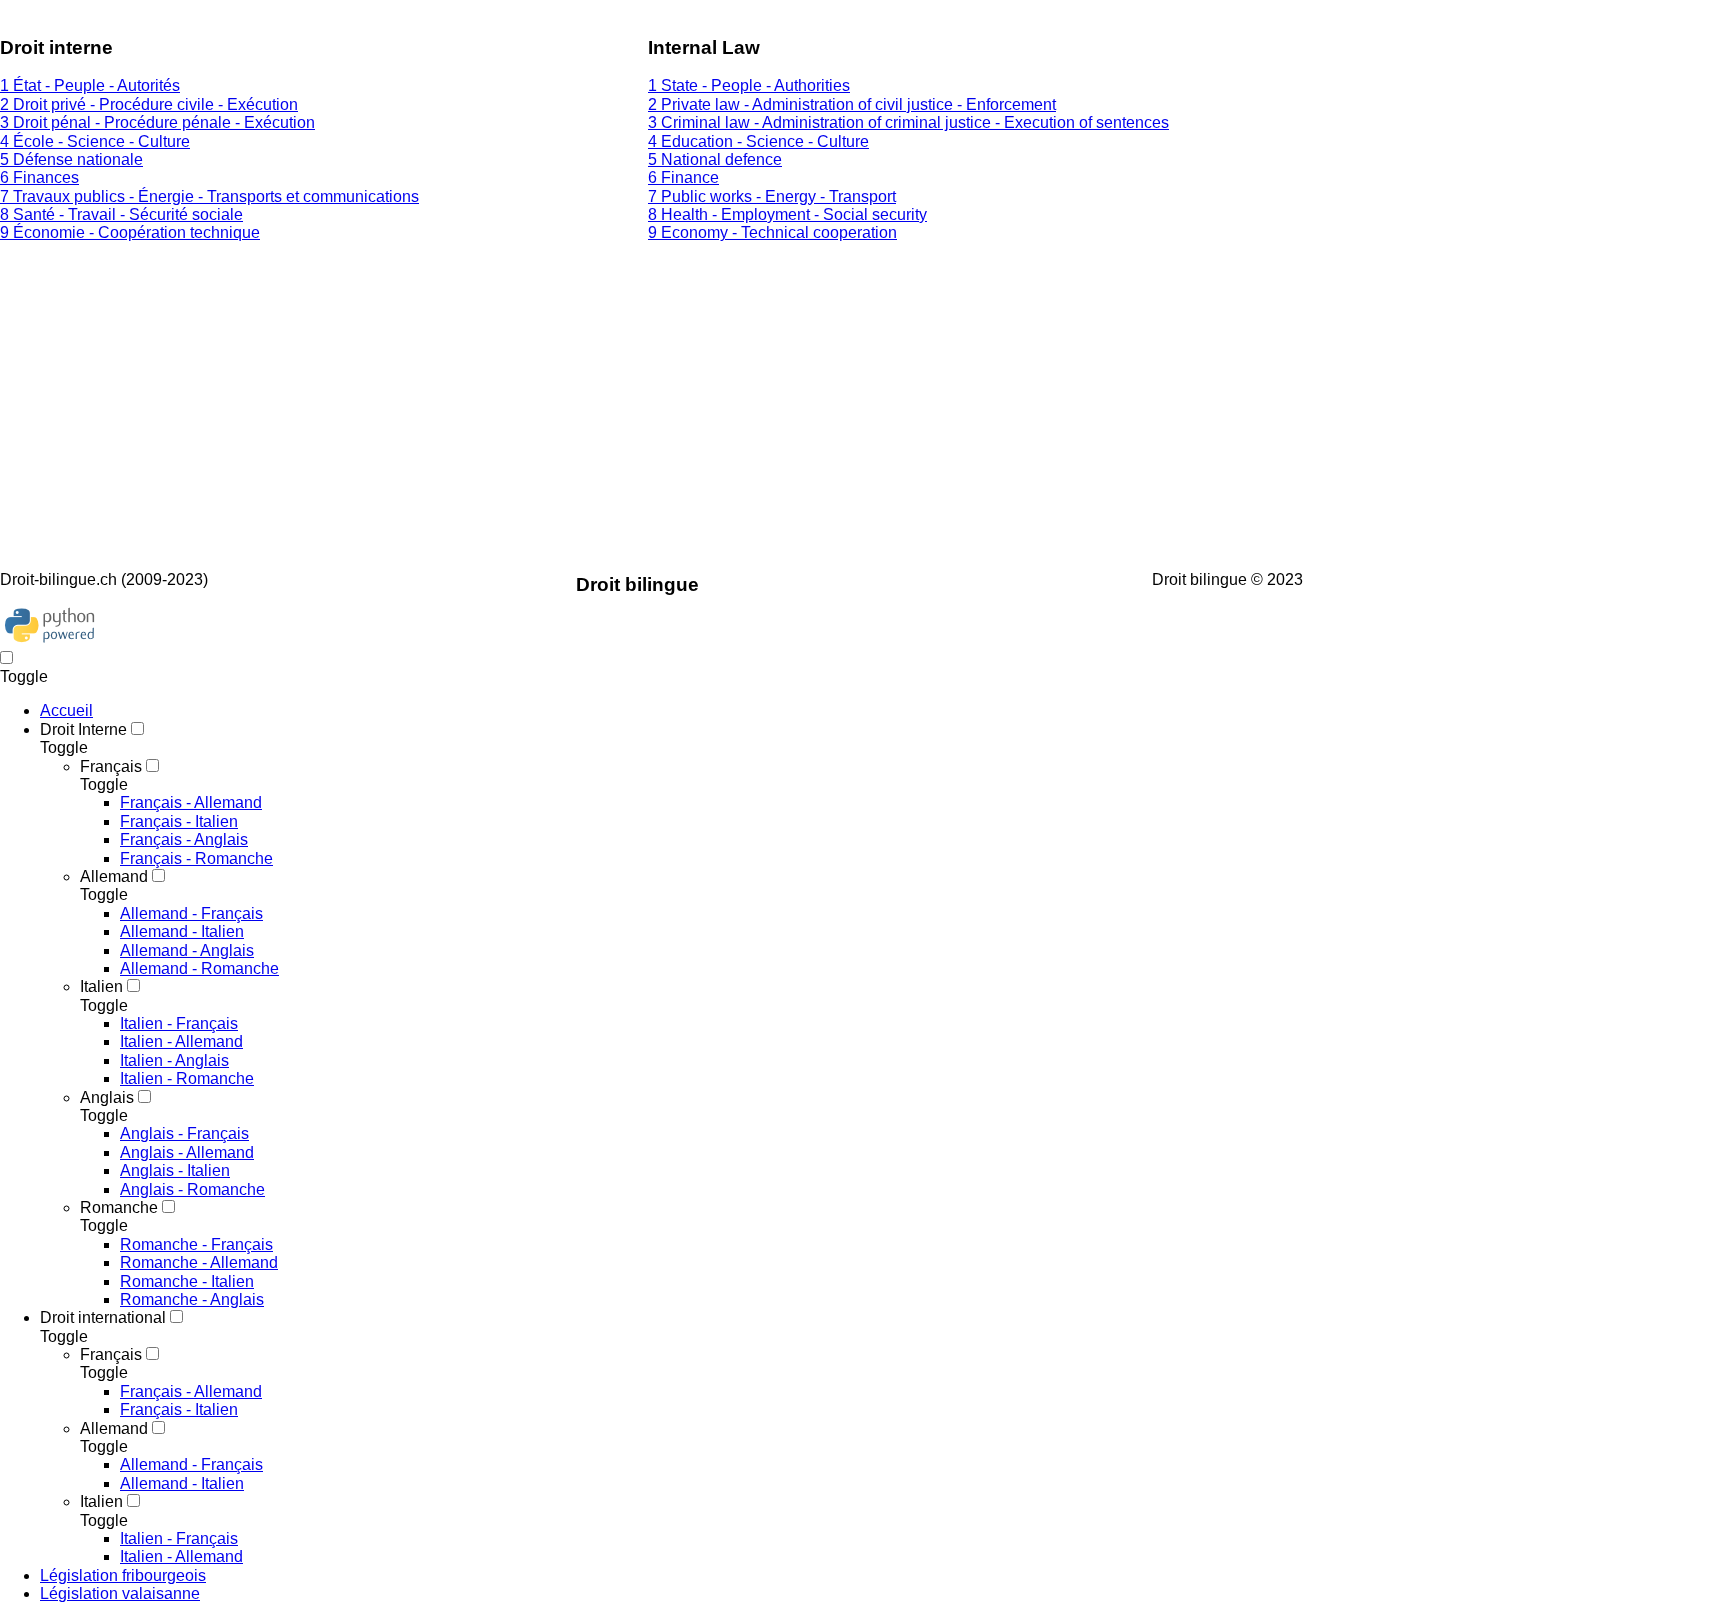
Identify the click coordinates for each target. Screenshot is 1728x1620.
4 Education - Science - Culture (758, 141)
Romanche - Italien (187, 1281)
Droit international (103, 1317)
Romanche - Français (196, 1244)
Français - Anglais (184, 839)
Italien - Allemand (181, 1041)
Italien (101, 986)
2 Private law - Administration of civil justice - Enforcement (852, 104)
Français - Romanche (196, 858)
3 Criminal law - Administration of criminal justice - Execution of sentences (908, 122)
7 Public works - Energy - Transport (772, 196)
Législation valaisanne (120, 1593)
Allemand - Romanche (199, 968)
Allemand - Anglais (187, 950)
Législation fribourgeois (123, 1575)
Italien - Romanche (187, 1078)
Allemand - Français (191, 913)
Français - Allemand (191, 802)
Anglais (107, 1097)
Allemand (114, 876)
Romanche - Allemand (199, 1262)
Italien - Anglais (174, 1060)
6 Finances (39, 177)
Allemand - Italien (182, 931)
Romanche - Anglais (192, 1299)
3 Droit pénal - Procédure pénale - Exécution (157, 122)
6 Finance (683, 177)
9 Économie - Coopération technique (130, 232)
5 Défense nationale (71, 159)
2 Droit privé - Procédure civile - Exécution (149, 104)
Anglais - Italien (175, 1170)
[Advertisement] (600, 399)
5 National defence (715, 159)
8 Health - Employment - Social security (787, 214)
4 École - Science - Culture (95, 141)
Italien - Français (179, 1023)
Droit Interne (83, 729)
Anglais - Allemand (187, 1152)
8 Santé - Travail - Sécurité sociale (121, 214)
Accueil (66, 710)
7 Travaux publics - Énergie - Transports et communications (209, 196)
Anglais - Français (184, 1133)
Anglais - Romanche (192, 1189)
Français (111, 766)
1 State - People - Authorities (749, 85)
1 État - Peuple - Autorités (90, 85)
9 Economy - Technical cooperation (772, 232)
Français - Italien (179, 821)
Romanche (119, 1207)
